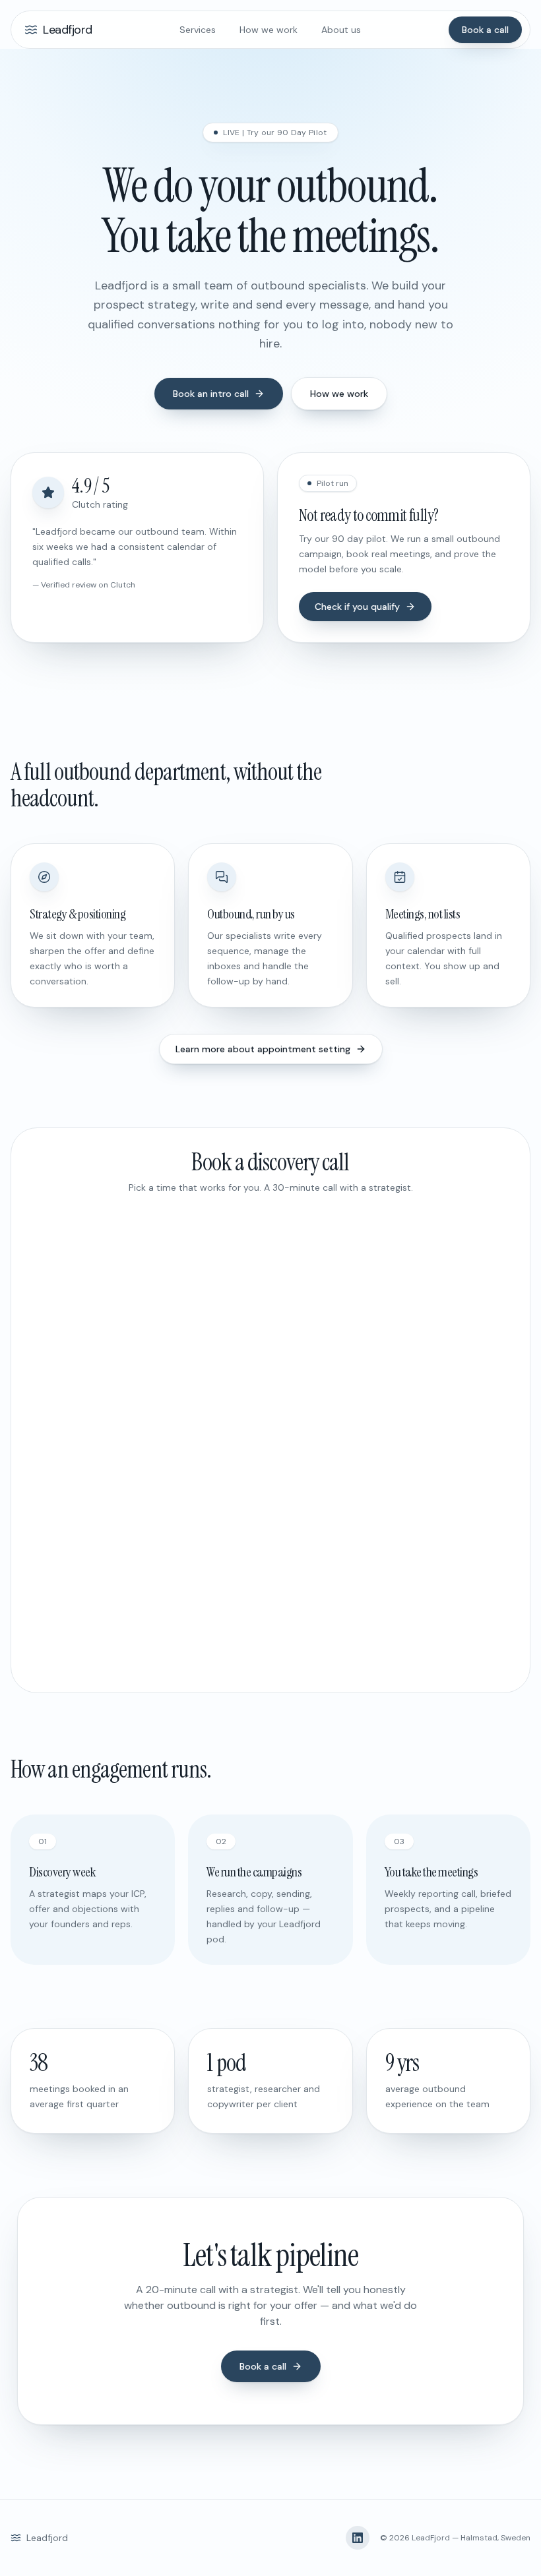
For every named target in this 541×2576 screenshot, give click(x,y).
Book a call (485, 30)
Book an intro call (211, 394)
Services (198, 30)
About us (341, 30)
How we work (269, 30)
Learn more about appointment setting (263, 1049)
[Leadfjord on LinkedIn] (358, 2538)
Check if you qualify (357, 607)
